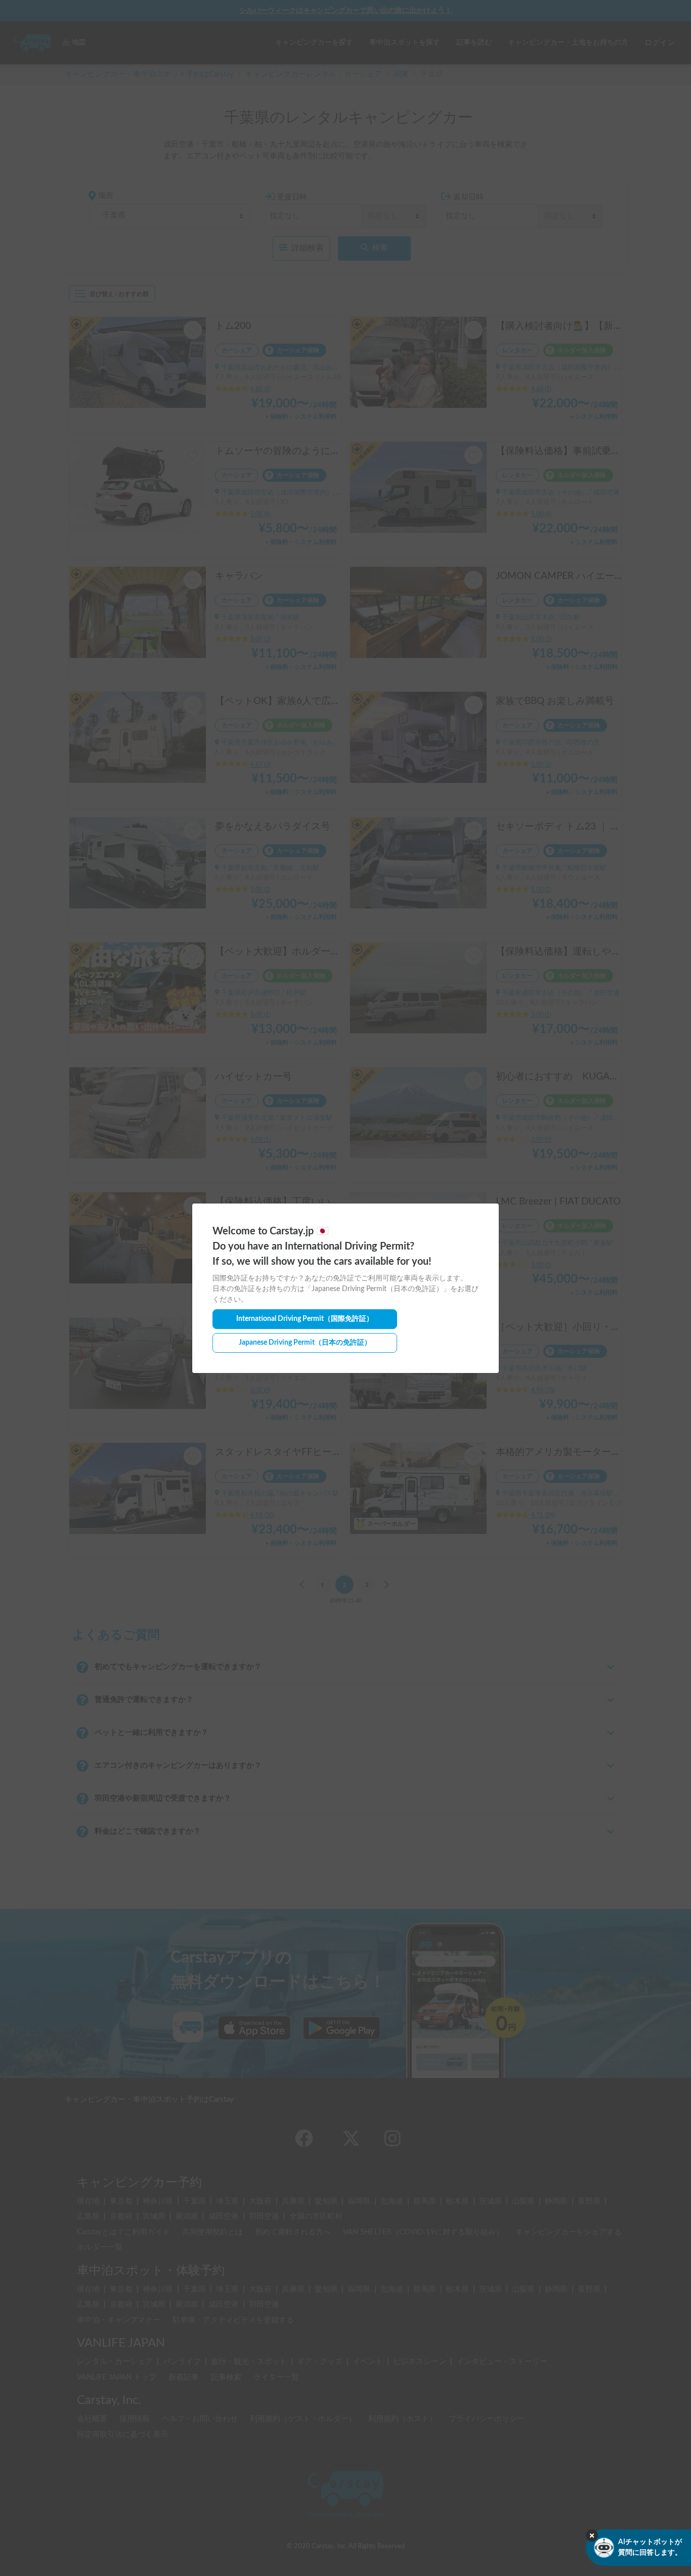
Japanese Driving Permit (305, 1343)
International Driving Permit (305, 1319)
